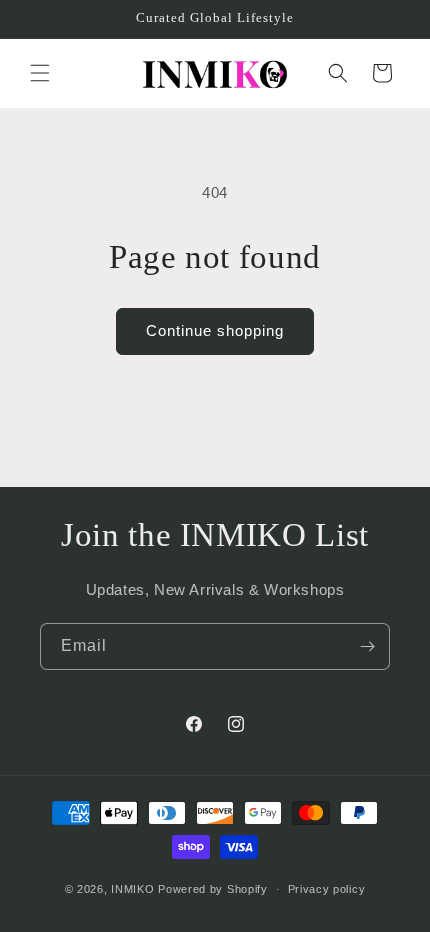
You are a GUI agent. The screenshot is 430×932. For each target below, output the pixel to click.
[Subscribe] (367, 646)
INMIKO (132, 889)
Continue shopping (215, 330)
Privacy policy (327, 889)
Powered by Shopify (213, 889)
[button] (40, 73)
